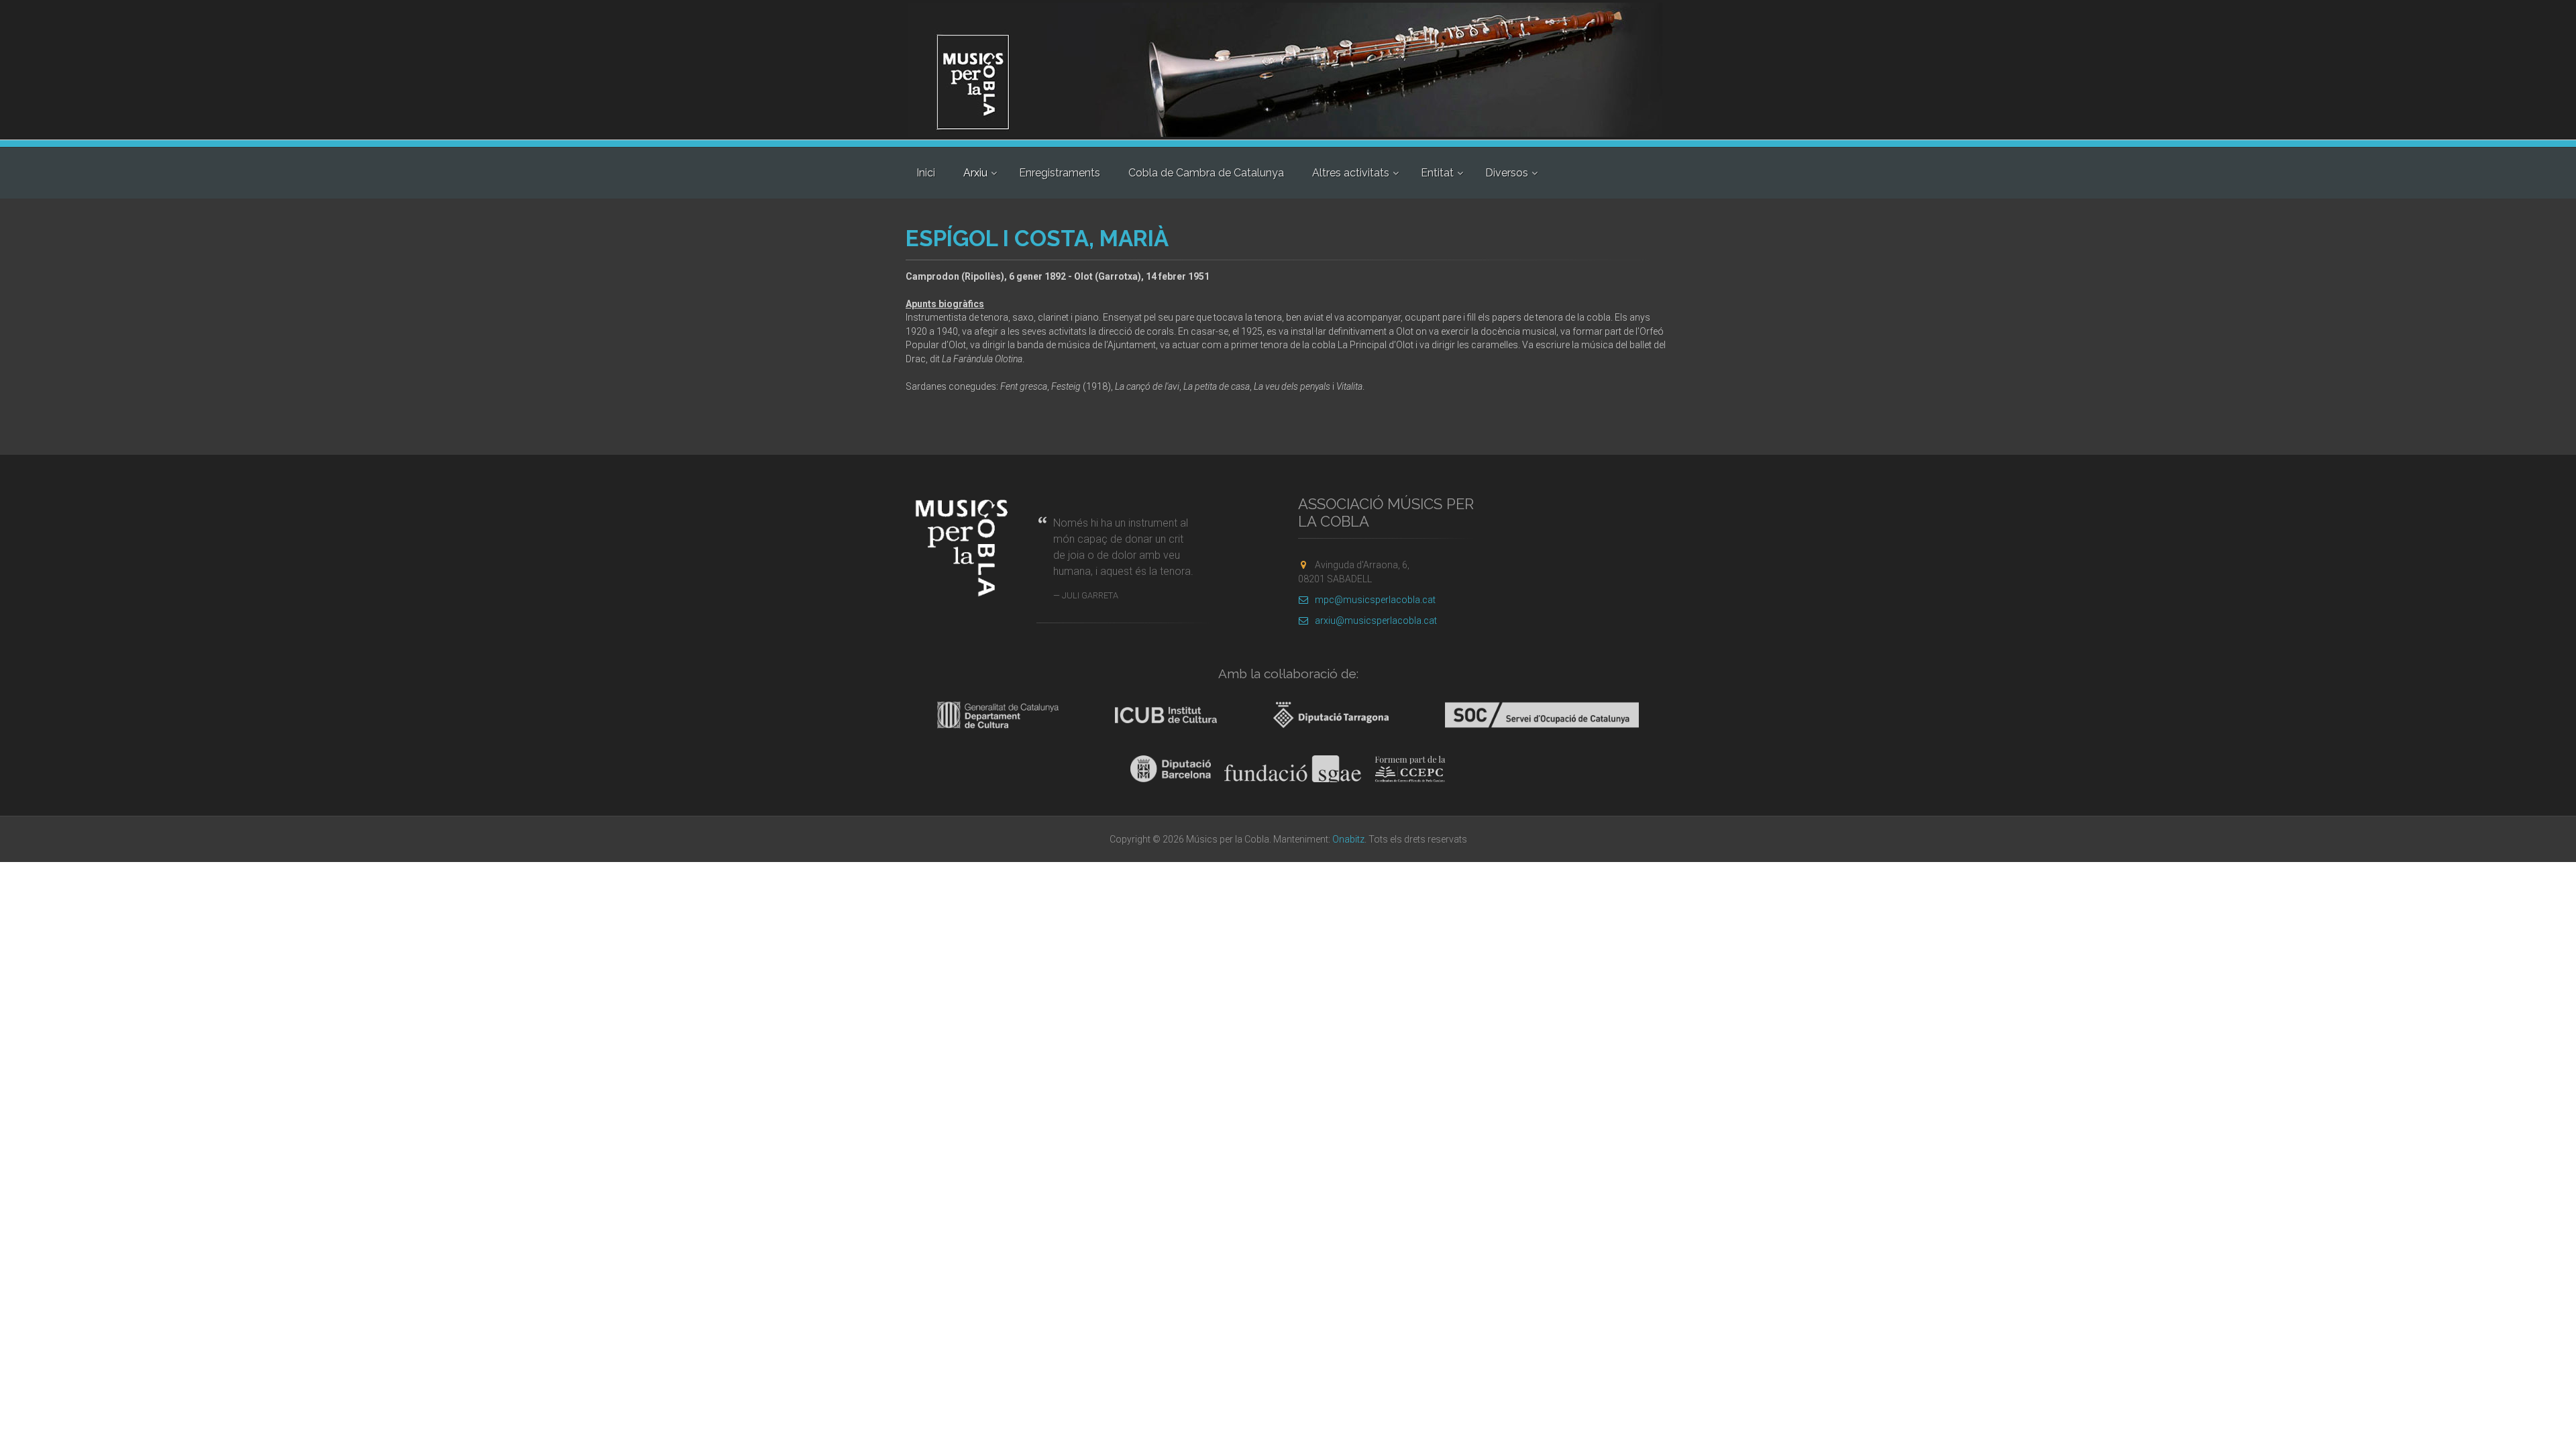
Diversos (1507, 173)
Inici (926, 173)
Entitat (1437, 173)
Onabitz (1348, 839)
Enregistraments (1060, 173)
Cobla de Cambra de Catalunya (1206, 173)
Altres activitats (1351, 173)
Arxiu (975, 173)
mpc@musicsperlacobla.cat (1375, 600)
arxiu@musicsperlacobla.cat (1376, 621)
